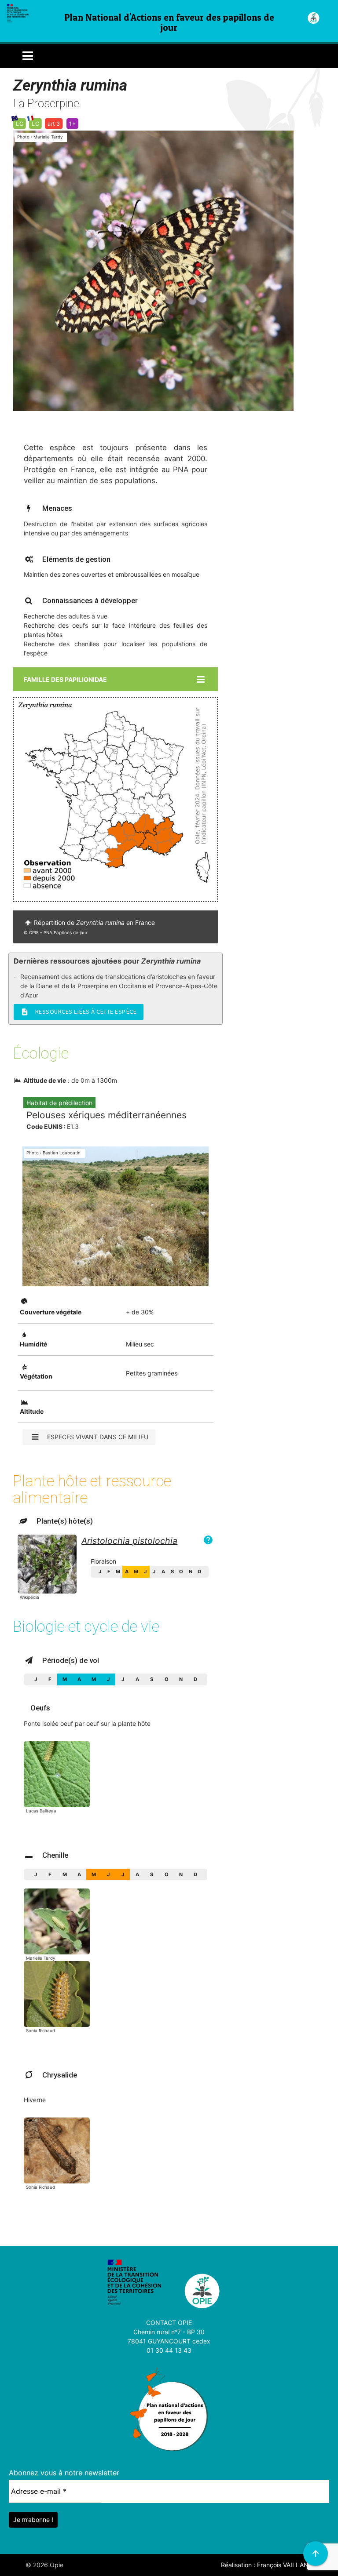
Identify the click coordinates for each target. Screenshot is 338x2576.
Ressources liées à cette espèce (79, 1012)
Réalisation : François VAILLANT (267, 2565)
